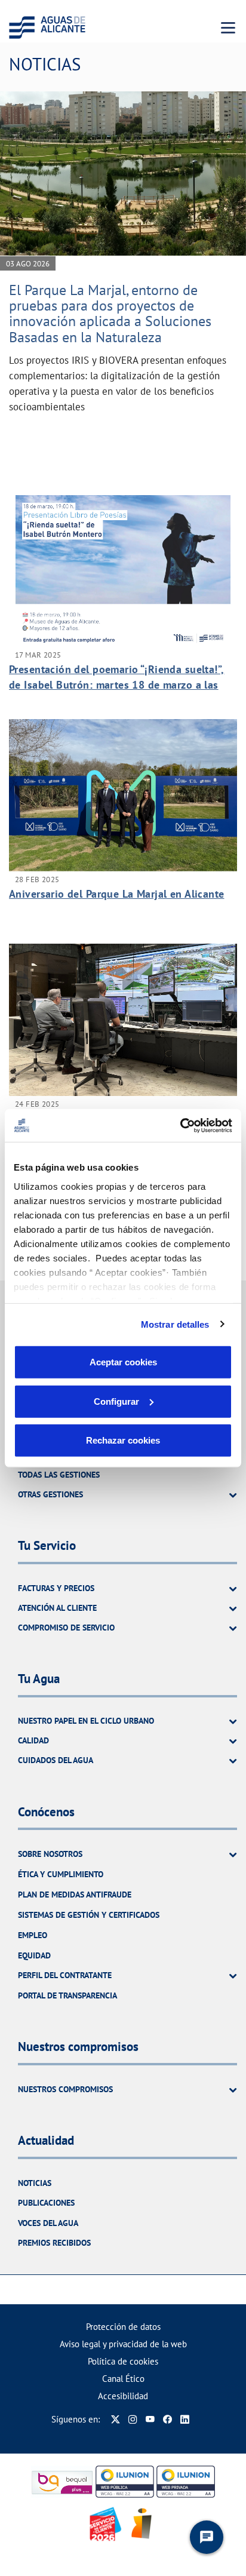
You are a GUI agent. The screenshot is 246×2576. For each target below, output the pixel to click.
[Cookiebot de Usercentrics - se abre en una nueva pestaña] (180, 1125)
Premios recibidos (54, 2243)
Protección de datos (123, 2327)
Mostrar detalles (175, 1324)
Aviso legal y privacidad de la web (123, 2344)
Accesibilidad (123, 2396)
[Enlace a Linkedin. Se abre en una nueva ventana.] (185, 2419)
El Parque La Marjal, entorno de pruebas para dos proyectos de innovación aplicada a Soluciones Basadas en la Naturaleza (110, 314)
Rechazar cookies (123, 1440)
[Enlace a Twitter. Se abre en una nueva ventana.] (116, 2419)
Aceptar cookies (123, 1362)
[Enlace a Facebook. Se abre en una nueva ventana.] (167, 2419)
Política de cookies (123, 2361)
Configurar (116, 1401)
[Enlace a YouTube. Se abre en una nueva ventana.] (150, 2419)
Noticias (35, 2183)
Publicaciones (46, 2203)
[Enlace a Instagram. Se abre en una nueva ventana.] (133, 2419)
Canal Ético (123, 2379)
